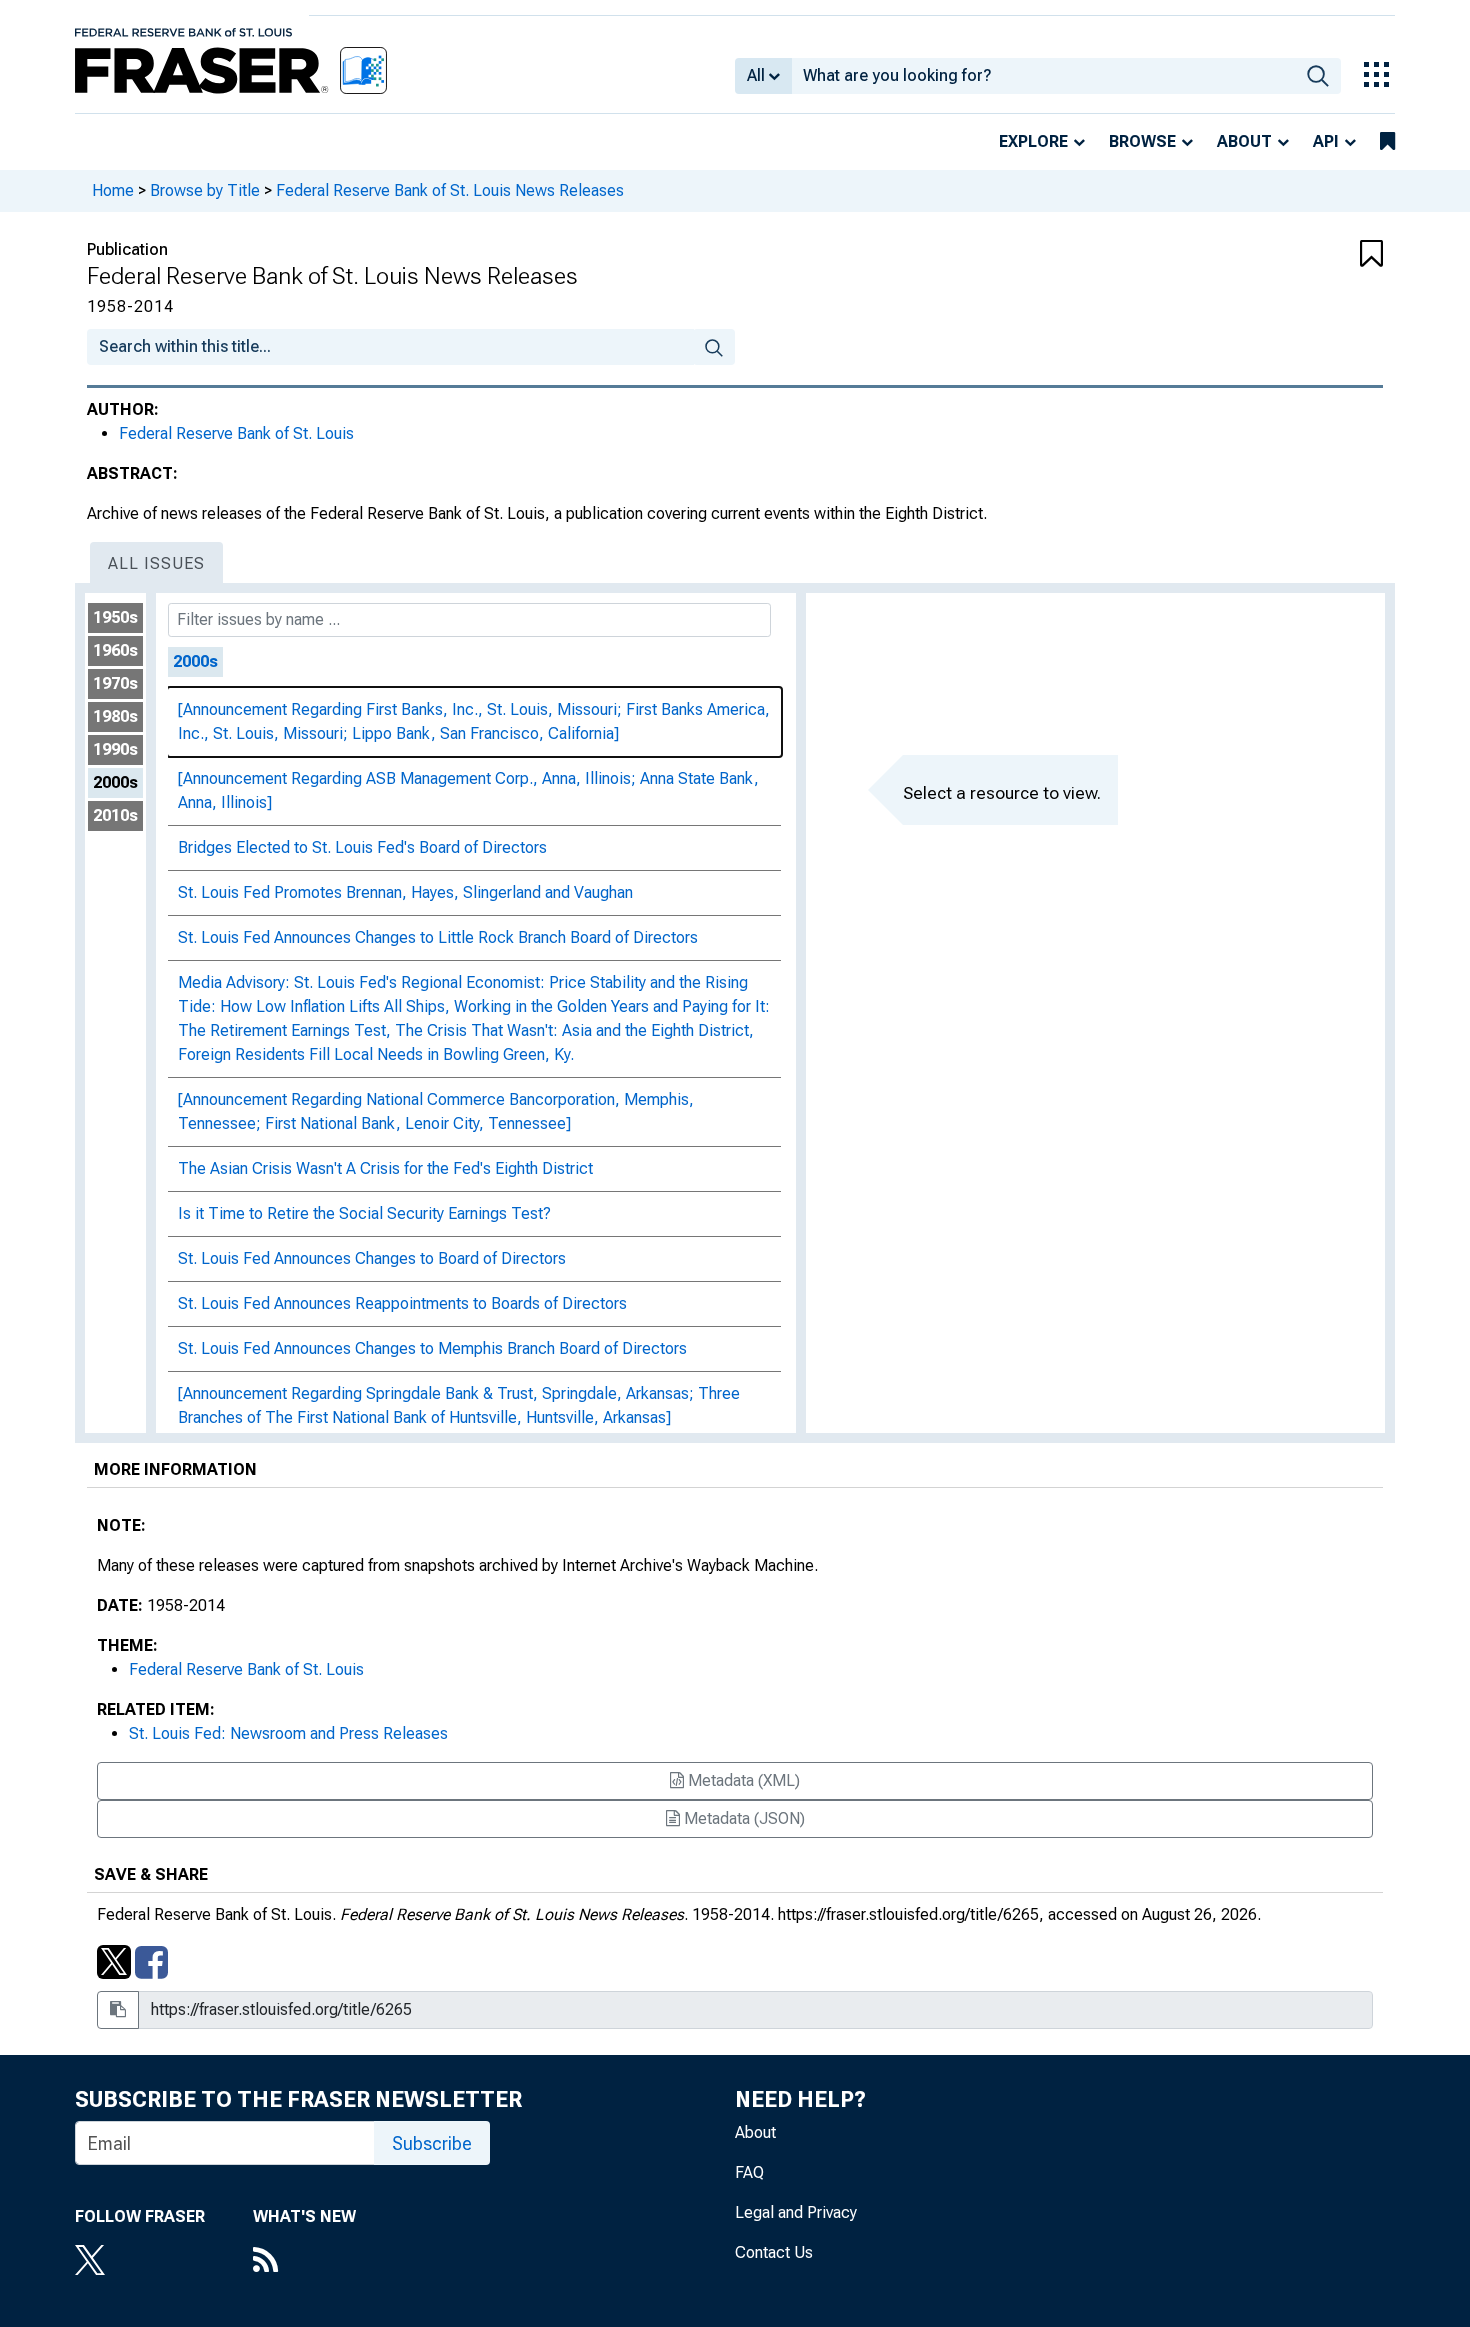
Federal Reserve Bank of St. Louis (236, 433)
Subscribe (432, 2143)
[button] (1275, 255)
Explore (1033, 141)
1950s (115, 617)
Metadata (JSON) (742, 1818)
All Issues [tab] (156, 563)
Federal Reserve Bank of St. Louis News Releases (450, 190)
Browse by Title (205, 190)
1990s (115, 749)
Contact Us (774, 2252)
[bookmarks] (1387, 142)
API (1326, 141)
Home (113, 190)
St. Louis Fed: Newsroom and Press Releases (288, 1733)
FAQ (749, 2172)
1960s (115, 650)
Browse (1142, 141)
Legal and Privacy (796, 2212)
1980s (115, 716)
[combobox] (1043, 76)
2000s (115, 782)
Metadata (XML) (742, 1780)
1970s (115, 683)
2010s (115, 815)
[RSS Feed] (304, 2262)
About (1244, 141)
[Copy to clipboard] (118, 2010)
